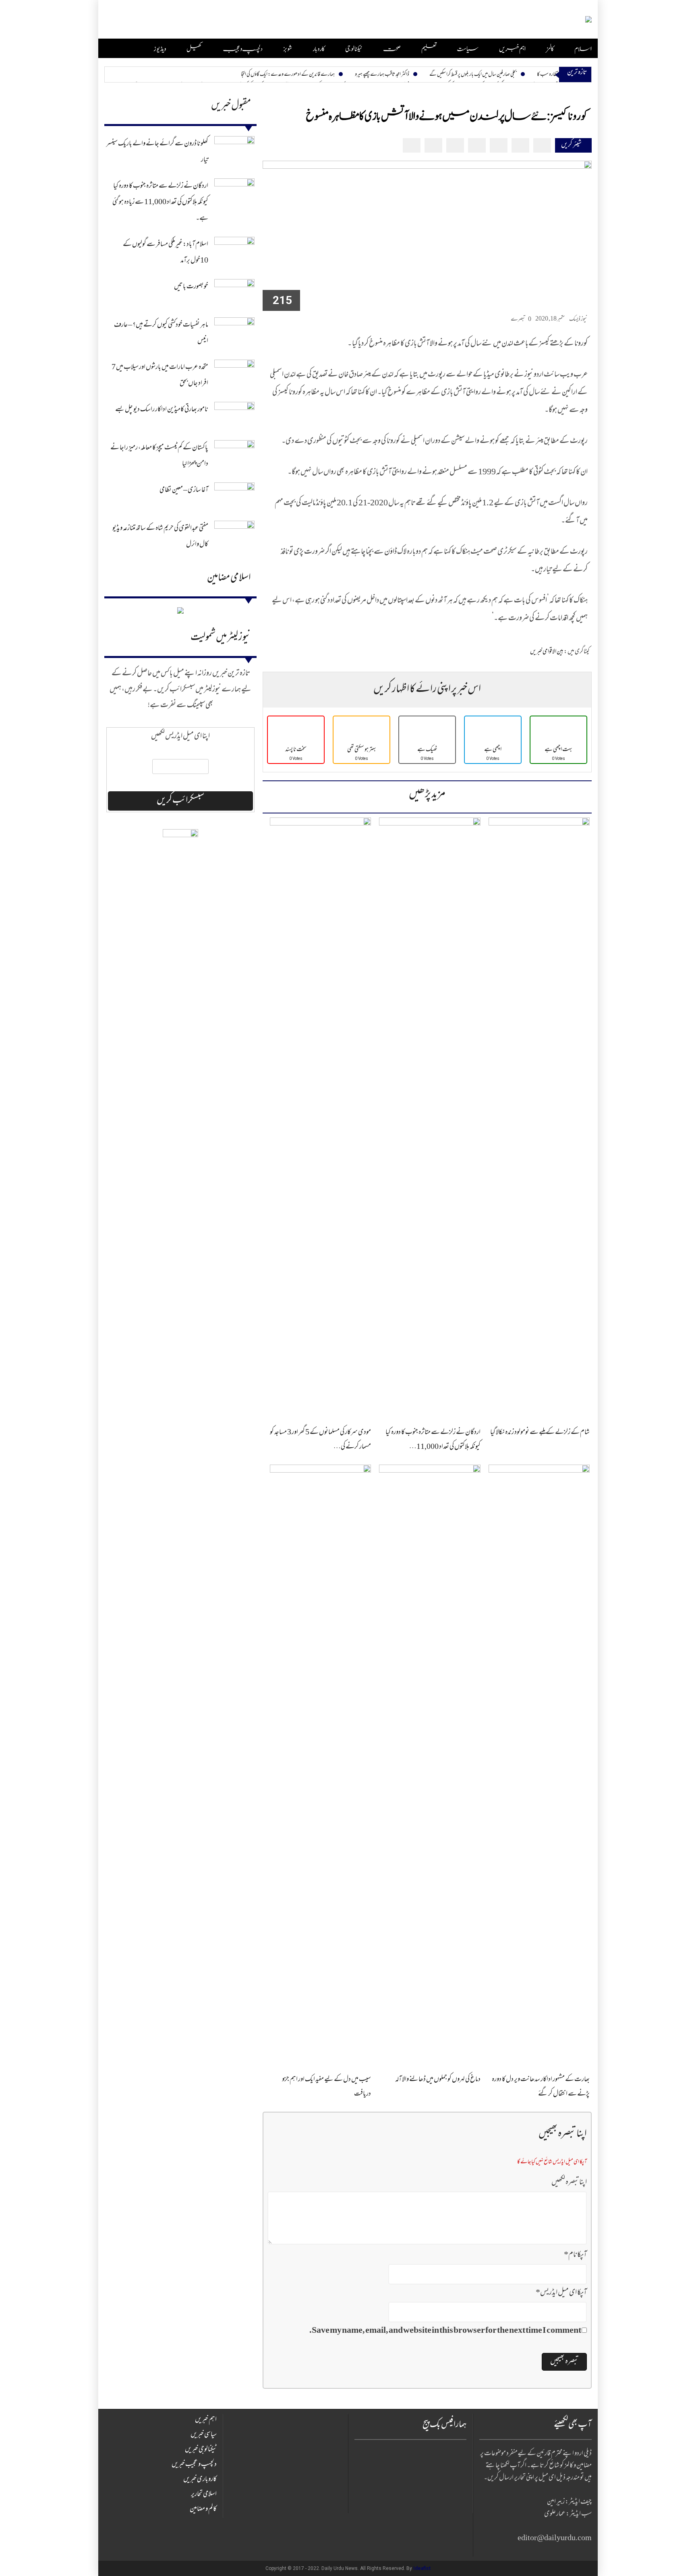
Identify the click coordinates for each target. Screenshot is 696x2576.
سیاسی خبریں (204, 2435)
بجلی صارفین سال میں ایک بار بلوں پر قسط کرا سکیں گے (473, 75)
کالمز (550, 49)
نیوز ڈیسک (578, 320)
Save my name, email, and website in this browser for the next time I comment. (445, 2331)
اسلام (583, 49)
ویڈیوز (160, 49)
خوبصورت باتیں (191, 287)
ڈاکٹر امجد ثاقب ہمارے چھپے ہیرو (382, 75)
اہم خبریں (512, 49)
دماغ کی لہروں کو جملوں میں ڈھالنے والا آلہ (438, 2080)
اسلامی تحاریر (204, 2495)
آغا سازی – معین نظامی (184, 490)
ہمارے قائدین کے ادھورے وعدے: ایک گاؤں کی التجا (288, 75)
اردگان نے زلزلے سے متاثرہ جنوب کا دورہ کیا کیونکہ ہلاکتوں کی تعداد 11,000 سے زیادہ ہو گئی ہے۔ (160, 203)
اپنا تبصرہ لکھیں (569, 2183)
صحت (392, 49)
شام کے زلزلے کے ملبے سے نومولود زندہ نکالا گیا (540, 1433)
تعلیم (429, 49)
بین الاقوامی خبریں (547, 652)
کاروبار (319, 49)
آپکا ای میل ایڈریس (561, 2293)
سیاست (468, 49)
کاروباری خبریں (200, 2480)
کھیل (194, 49)
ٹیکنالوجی (354, 49)
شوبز (288, 49)
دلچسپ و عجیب (243, 49)
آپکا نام (575, 2255)
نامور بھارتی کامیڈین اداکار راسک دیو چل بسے (162, 410)
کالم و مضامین (203, 2510)
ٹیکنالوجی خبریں (201, 2450)
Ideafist (422, 2568)
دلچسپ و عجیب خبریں (194, 2465)
